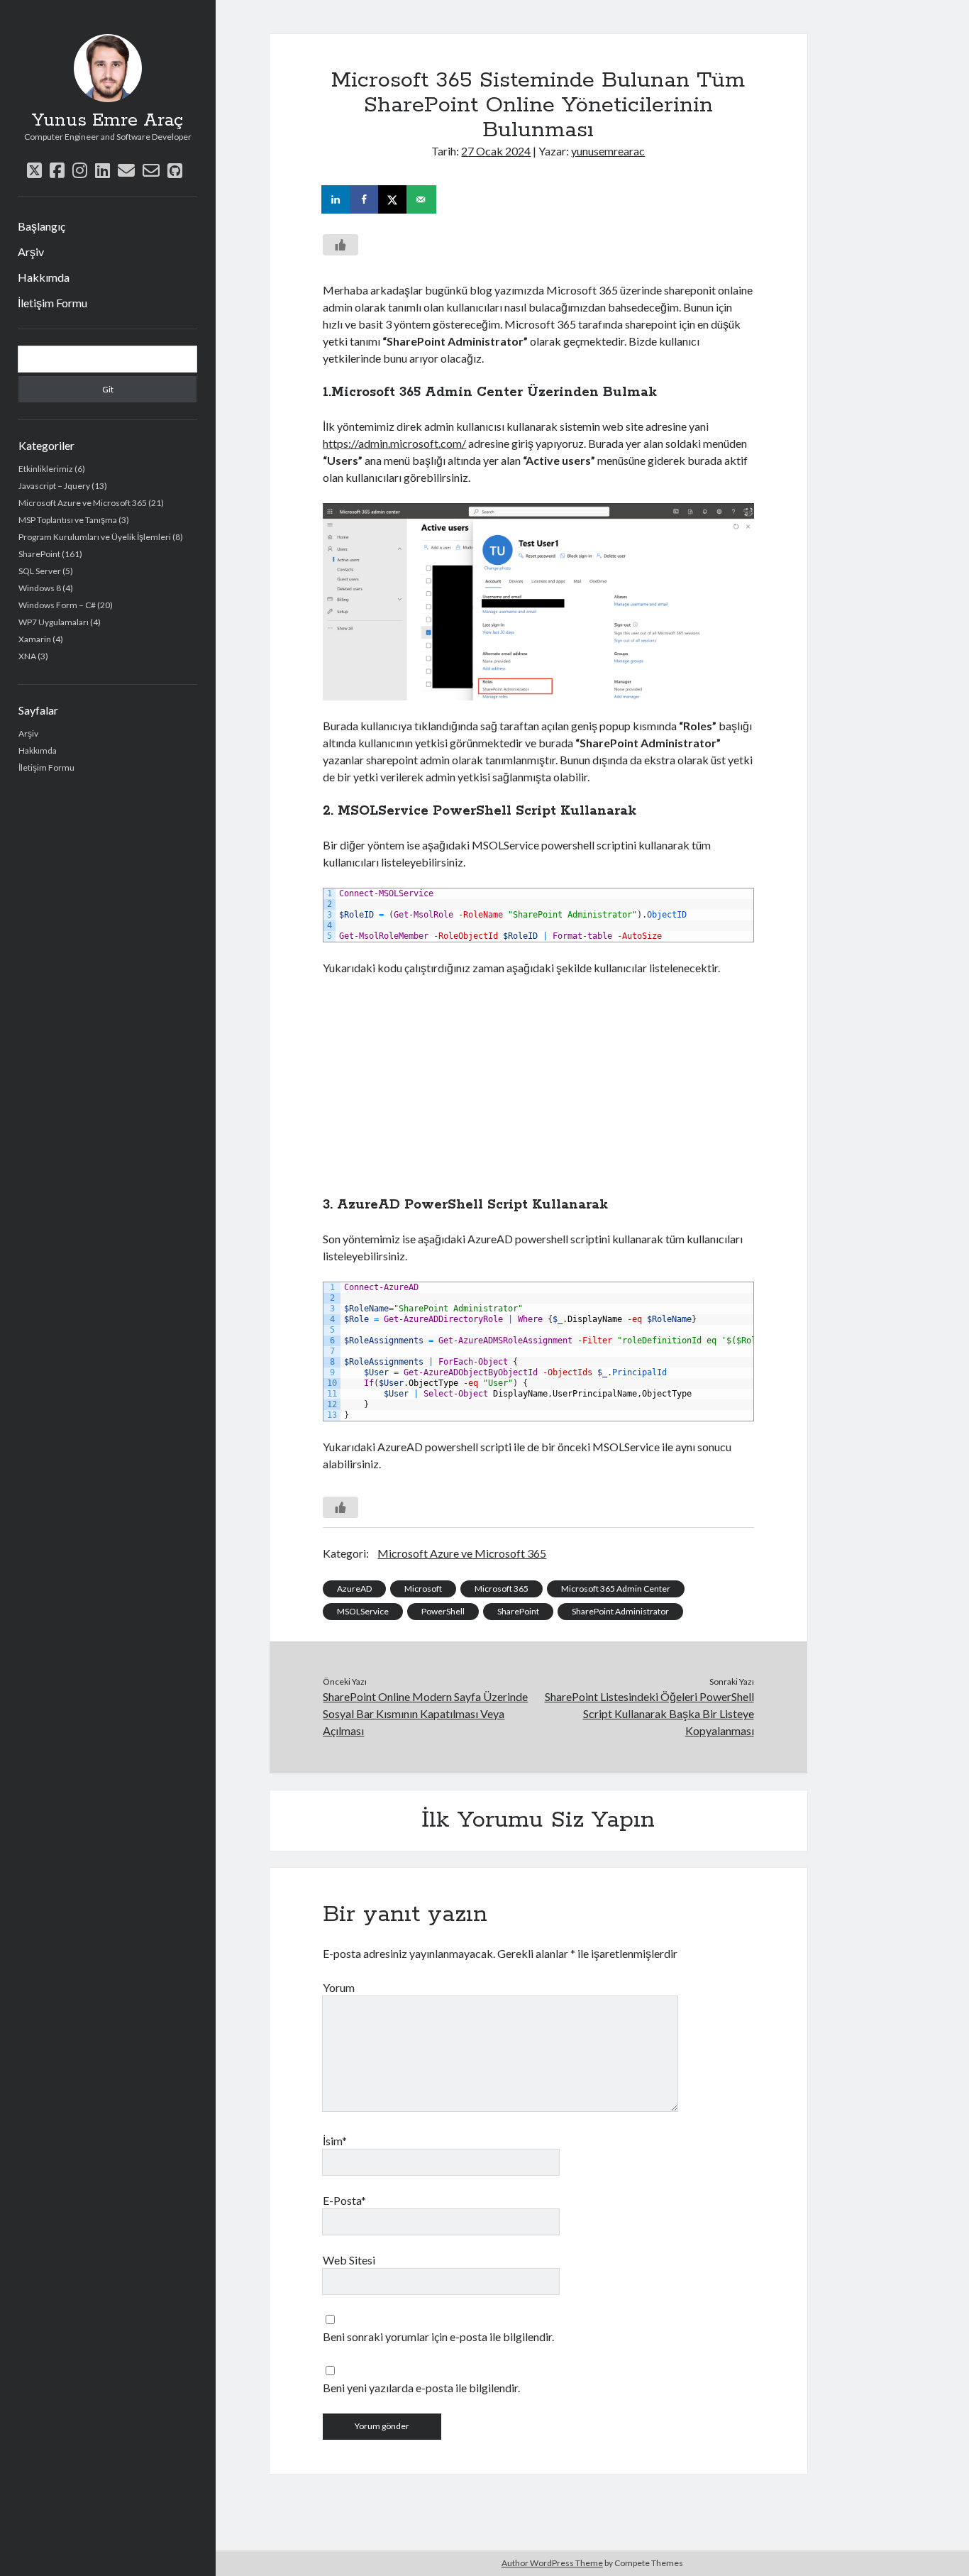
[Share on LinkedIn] (337, 199)
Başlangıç (41, 226)
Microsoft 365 (502, 1589)
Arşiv (31, 252)
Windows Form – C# (57, 605)
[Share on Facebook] (365, 199)
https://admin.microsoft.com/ (394, 443)
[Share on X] (394, 199)
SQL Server (40, 571)
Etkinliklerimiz (46, 469)
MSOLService (363, 1611)
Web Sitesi (349, 2260)
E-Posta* (344, 2200)
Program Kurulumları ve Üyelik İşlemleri (95, 537)
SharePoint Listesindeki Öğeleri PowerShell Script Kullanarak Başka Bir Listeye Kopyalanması (649, 1713)
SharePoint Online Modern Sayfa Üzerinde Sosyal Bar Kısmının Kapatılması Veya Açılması (425, 1713)
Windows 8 (40, 588)
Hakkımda (44, 277)
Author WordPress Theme (552, 2563)
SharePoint (39, 554)
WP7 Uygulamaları (54, 622)
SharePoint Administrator (620, 1611)
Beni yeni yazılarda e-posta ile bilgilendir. (421, 2388)
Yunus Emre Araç (107, 121)
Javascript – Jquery (54, 486)
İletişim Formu (52, 303)
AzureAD (354, 1589)
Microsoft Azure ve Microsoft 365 (83, 503)
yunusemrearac (608, 151)
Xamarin (35, 639)
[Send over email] (422, 199)
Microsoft (423, 1589)
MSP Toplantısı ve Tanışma (68, 520)
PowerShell (443, 1611)
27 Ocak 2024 (496, 151)
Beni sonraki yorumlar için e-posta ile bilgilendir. (438, 2336)
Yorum (339, 1987)
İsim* (335, 2141)
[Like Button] (340, 245)
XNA (27, 656)
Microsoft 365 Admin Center (616, 1589)
